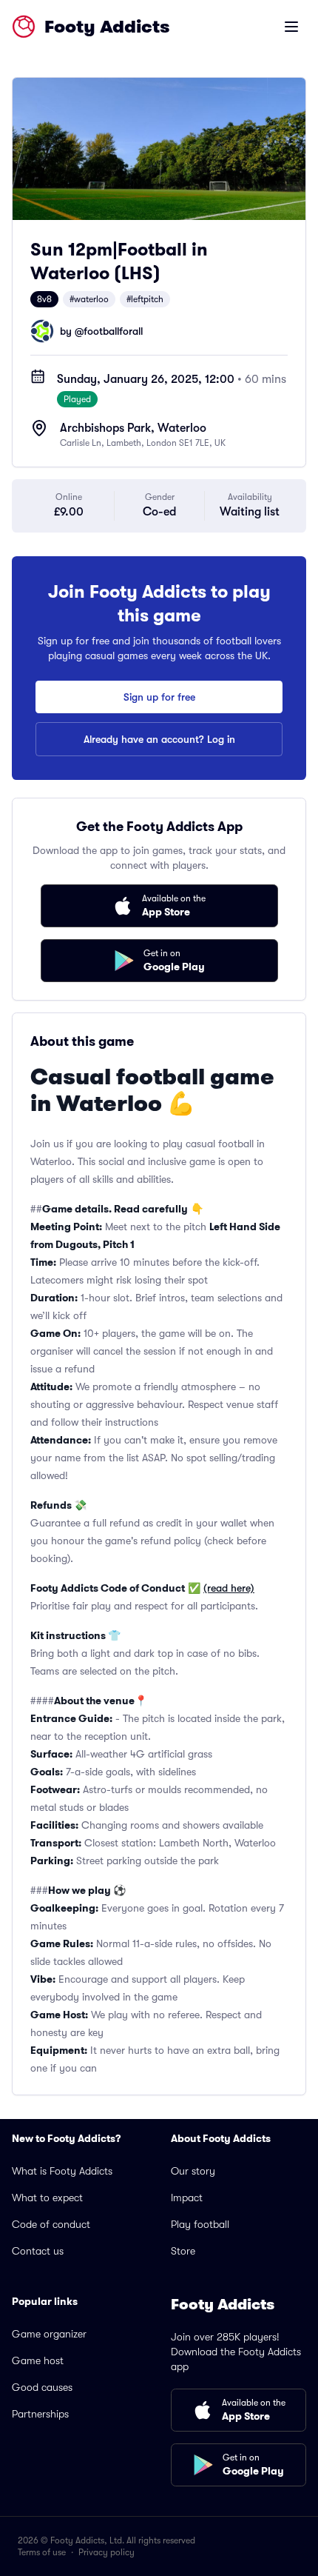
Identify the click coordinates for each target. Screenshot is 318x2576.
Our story (193, 2171)
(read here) (229, 1588)
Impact (187, 2198)
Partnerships (40, 2414)
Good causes (42, 2387)
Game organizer (49, 2334)
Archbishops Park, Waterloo (133, 428)
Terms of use (42, 2552)
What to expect (47, 2198)
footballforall (113, 331)
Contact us (38, 2251)
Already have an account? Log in (159, 739)
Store (183, 2251)
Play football (200, 2224)
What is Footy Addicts (62, 2171)
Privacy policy (106, 2552)
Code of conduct (51, 2224)
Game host (38, 2360)
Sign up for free (159, 697)
